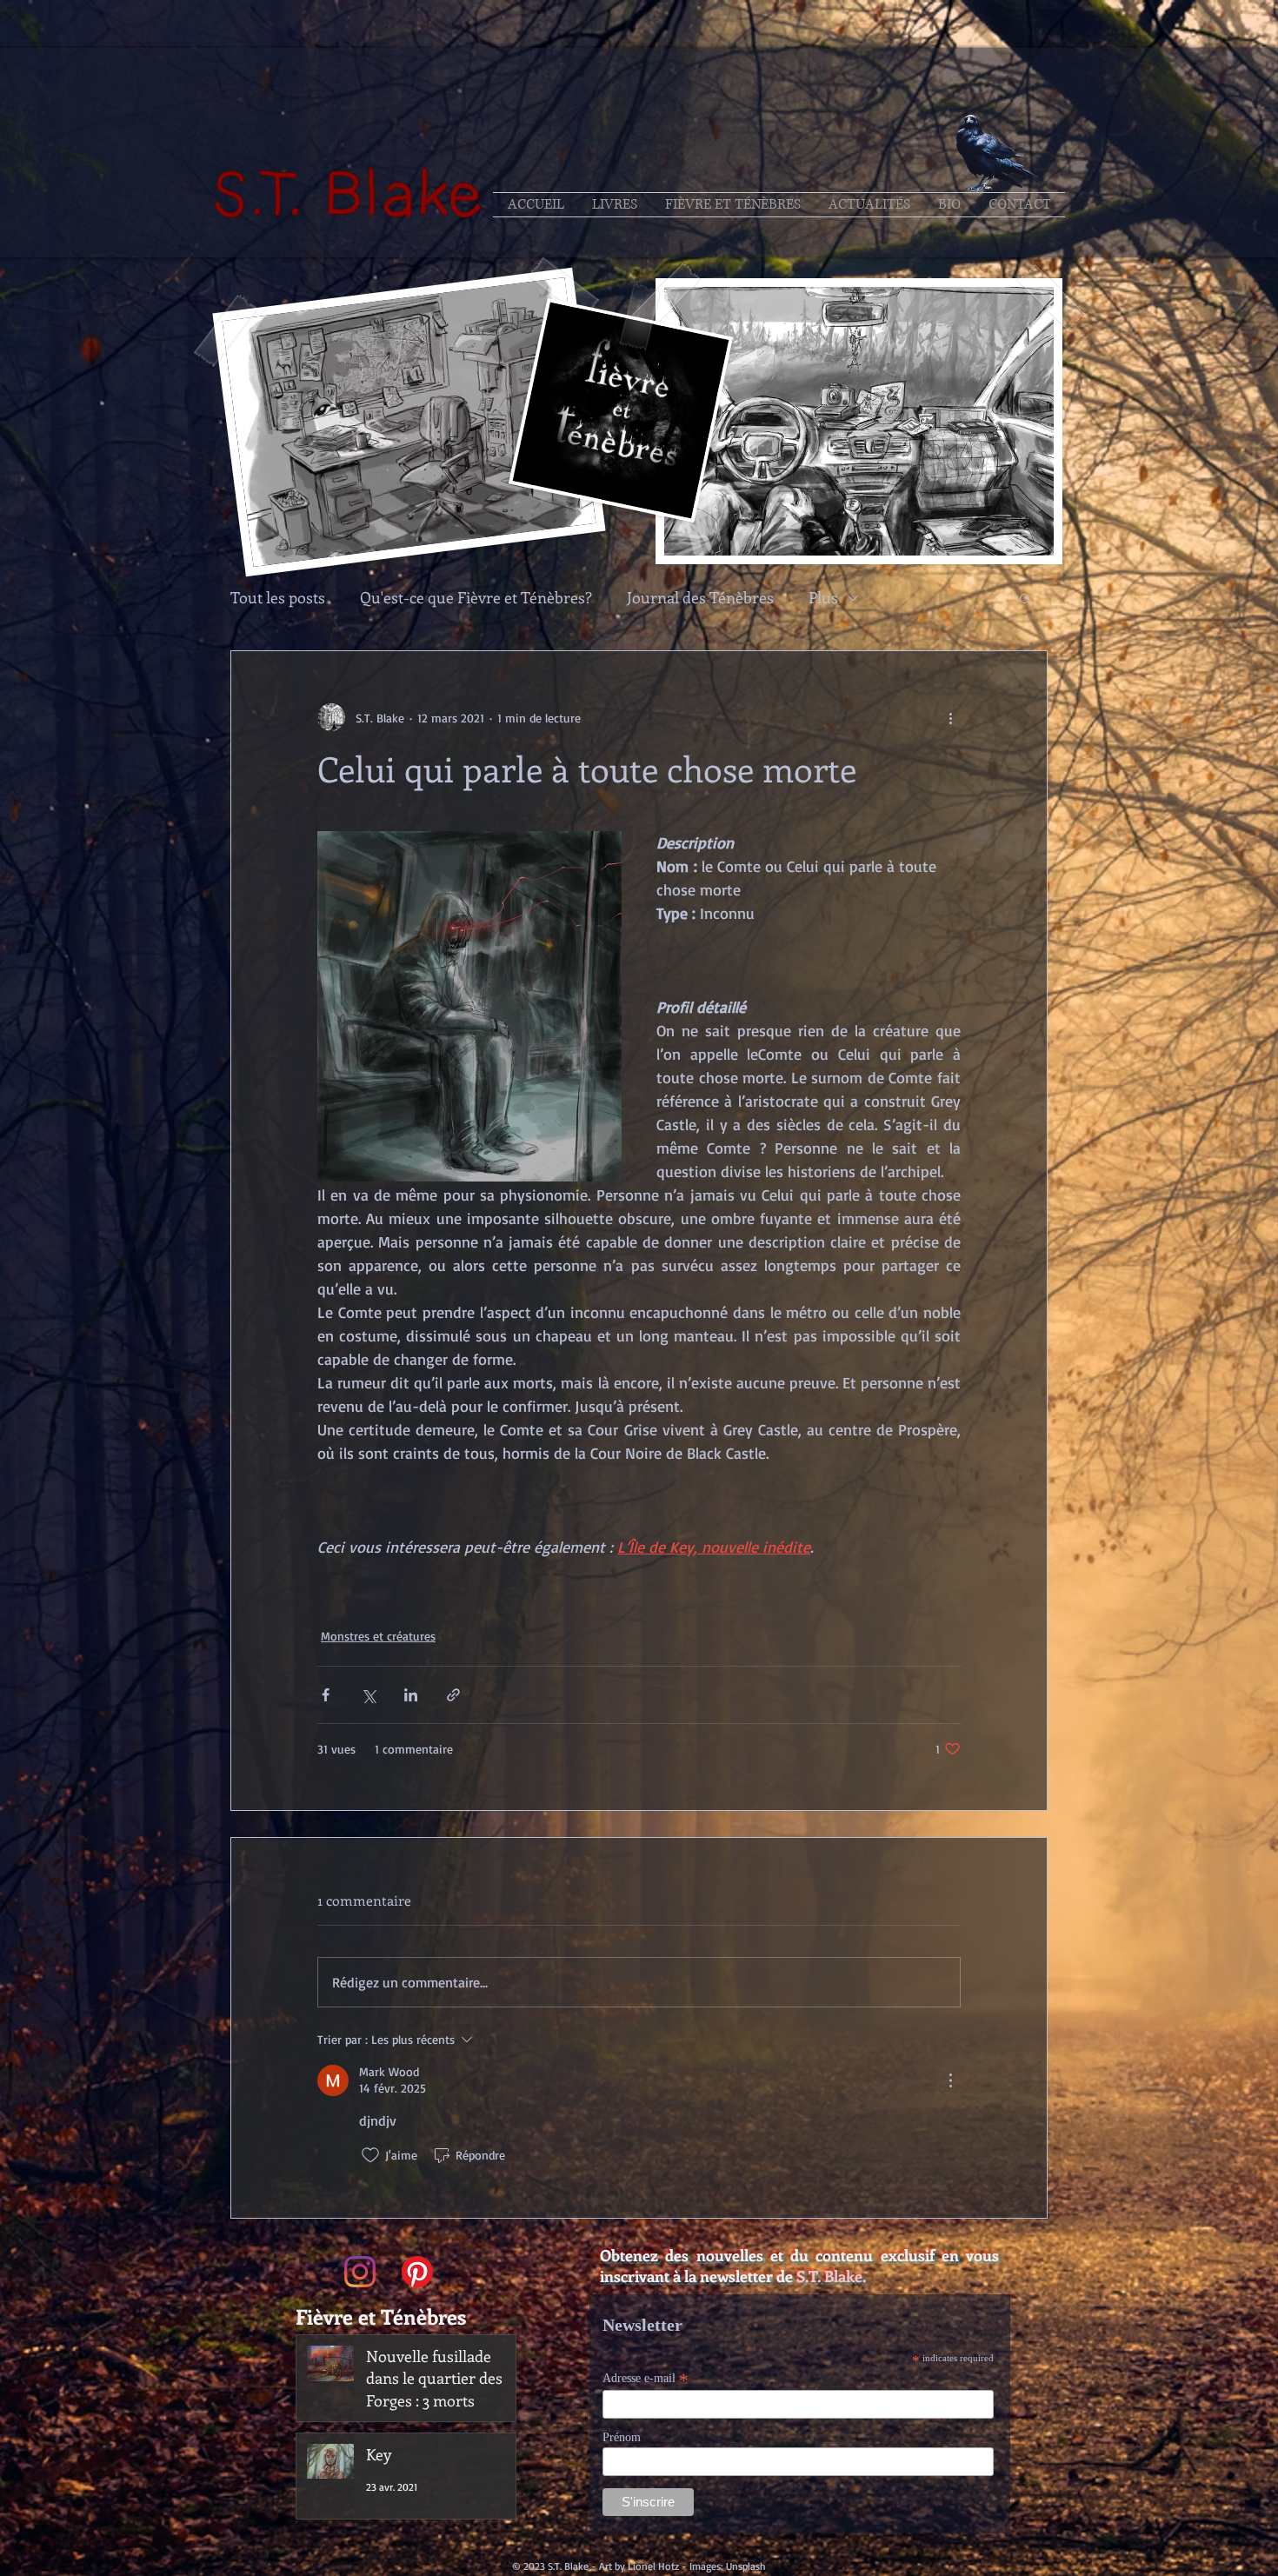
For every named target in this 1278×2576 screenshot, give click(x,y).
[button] (1025, 598)
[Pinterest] (417, 2272)
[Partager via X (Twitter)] (368, 1695)
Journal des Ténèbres (700, 598)
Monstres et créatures (378, 1636)
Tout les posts (278, 598)
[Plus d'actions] (950, 717)
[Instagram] (360, 2272)
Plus (823, 598)
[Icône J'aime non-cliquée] (370, 2155)
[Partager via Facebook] (326, 1695)
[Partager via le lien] (453, 1695)
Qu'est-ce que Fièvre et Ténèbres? (476, 598)
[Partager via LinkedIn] (411, 1695)
